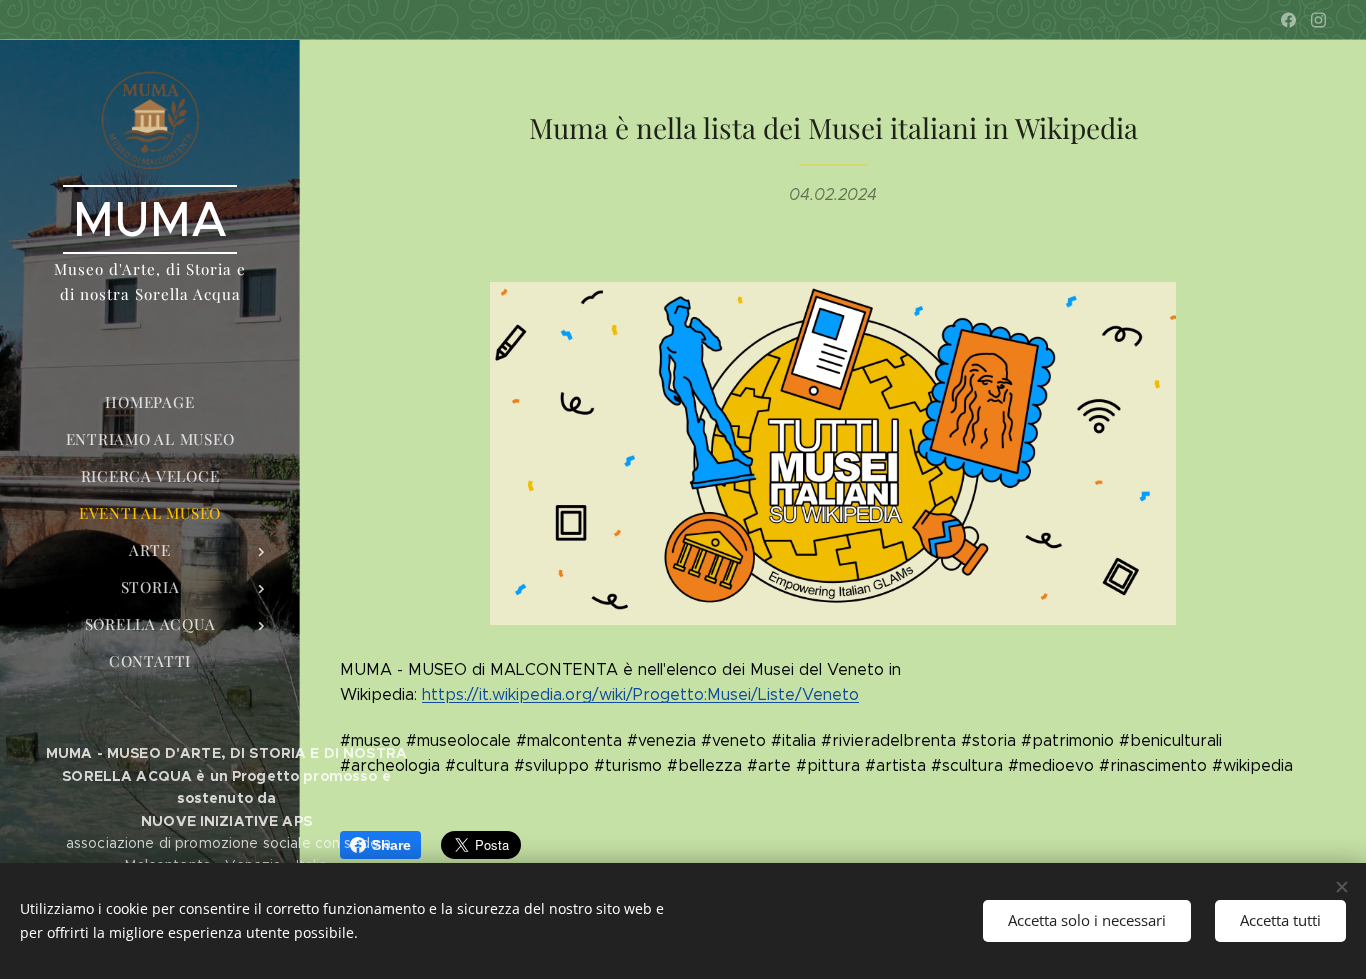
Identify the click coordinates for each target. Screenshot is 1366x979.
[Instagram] (1318, 20)
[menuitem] (150, 402)
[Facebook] (1288, 20)
